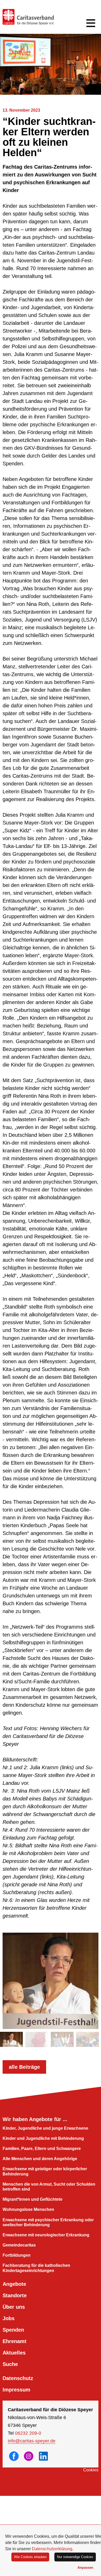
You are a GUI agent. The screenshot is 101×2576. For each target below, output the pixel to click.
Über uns (14, 2307)
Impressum (16, 2390)
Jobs (9, 2318)
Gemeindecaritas (19, 2245)
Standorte (15, 2295)
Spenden (13, 2330)
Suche (10, 2364)
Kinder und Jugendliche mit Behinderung (43, 2138)
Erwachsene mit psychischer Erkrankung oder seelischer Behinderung (48, 2222)
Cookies (91, 2470)
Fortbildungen (17, 2255)
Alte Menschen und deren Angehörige (40, 2159)
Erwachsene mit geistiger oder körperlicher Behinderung (45, 2171)
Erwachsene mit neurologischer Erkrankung (46, 2235)
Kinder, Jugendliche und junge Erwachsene (45, 2128)
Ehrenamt (15, 2341)
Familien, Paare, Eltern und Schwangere (42, 2149)
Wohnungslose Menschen (28, 2209)
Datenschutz (18, 2378)
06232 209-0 (28, 2433)
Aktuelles (14, 2353)
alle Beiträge (24, 2067)
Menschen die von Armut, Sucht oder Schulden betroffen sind (49, 2187)
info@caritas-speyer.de (32, 2441)
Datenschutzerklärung (52, 2549)
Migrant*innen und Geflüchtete (33, 2199)
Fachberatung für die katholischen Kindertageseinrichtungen (36, 2268)
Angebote (14, 2284)
